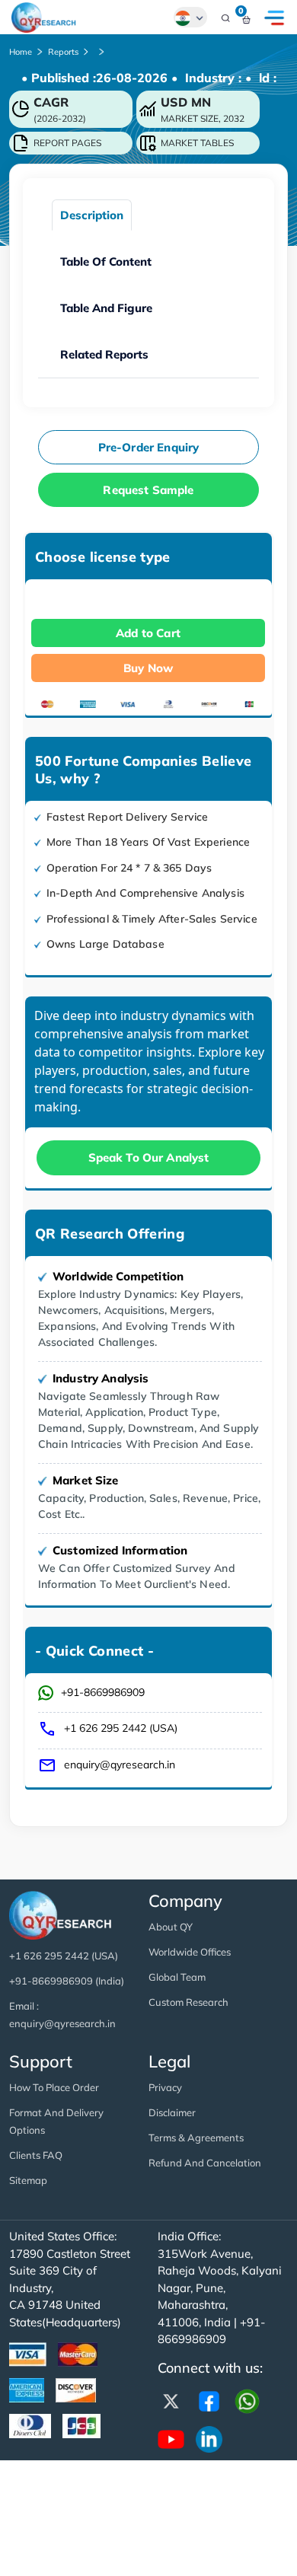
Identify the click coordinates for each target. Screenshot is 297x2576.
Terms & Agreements (196, 2138)
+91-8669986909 (103, 1692)
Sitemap (28, 2180)
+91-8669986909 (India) (67, 1981)
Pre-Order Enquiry (149, 447)
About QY (171, 1927)
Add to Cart (148, 633)
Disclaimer (172, 2112)
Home (21, 52)
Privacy (165, 2087)
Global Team (177, 1977)
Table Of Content (106, 261)
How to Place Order (54, 2087)
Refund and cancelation (205, 2163)
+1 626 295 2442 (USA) (121, 1728)
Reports (63, 52)
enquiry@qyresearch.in (120, 1765)
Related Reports (104, 354)
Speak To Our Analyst (149, 1157)
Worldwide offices (190, 1952)
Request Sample (148, 490)
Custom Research (188, 2002)
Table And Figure (106, 308)
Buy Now (148, 668)
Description (92, 215)
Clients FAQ (36, 2155)
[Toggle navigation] (274, 18)
